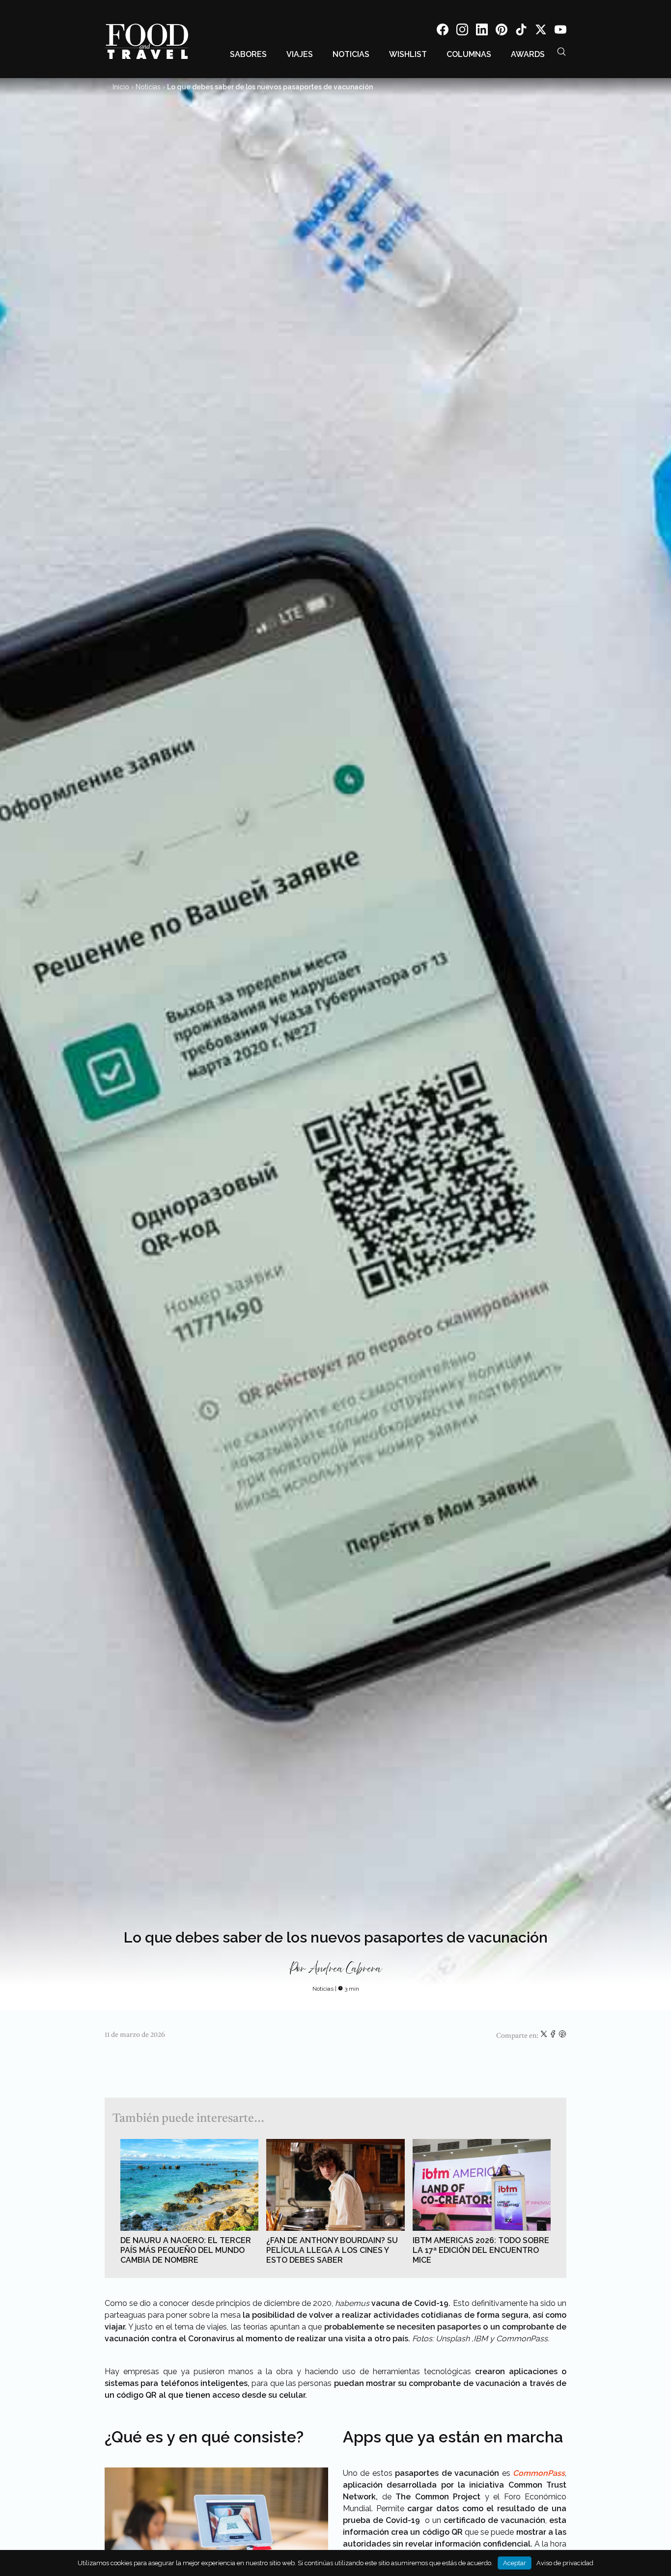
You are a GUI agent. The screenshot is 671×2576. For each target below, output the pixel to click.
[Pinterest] (502, 31)
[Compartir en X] (545, 2036)
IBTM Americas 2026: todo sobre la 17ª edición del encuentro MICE (481, 2250)
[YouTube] (560, 31)
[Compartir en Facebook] (554, 2036)
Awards (528, 54)
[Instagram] (462, 31)
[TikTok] (521, 31)
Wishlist (408, 54)
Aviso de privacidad (565, 2563)
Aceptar (515, 2563)
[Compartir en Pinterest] (562, 2036)
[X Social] (541, 31)
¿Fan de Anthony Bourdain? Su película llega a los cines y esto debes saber (332, 2250)
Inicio (121, 87)
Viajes (300, 54)
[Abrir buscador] (561, 52)
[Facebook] (443, 31)
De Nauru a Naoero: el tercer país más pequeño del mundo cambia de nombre (186, 2250)
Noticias (351, 54)
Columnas (469, 54)
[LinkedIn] (482, 31)
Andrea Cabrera (345, 1969)
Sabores (248, 54)
